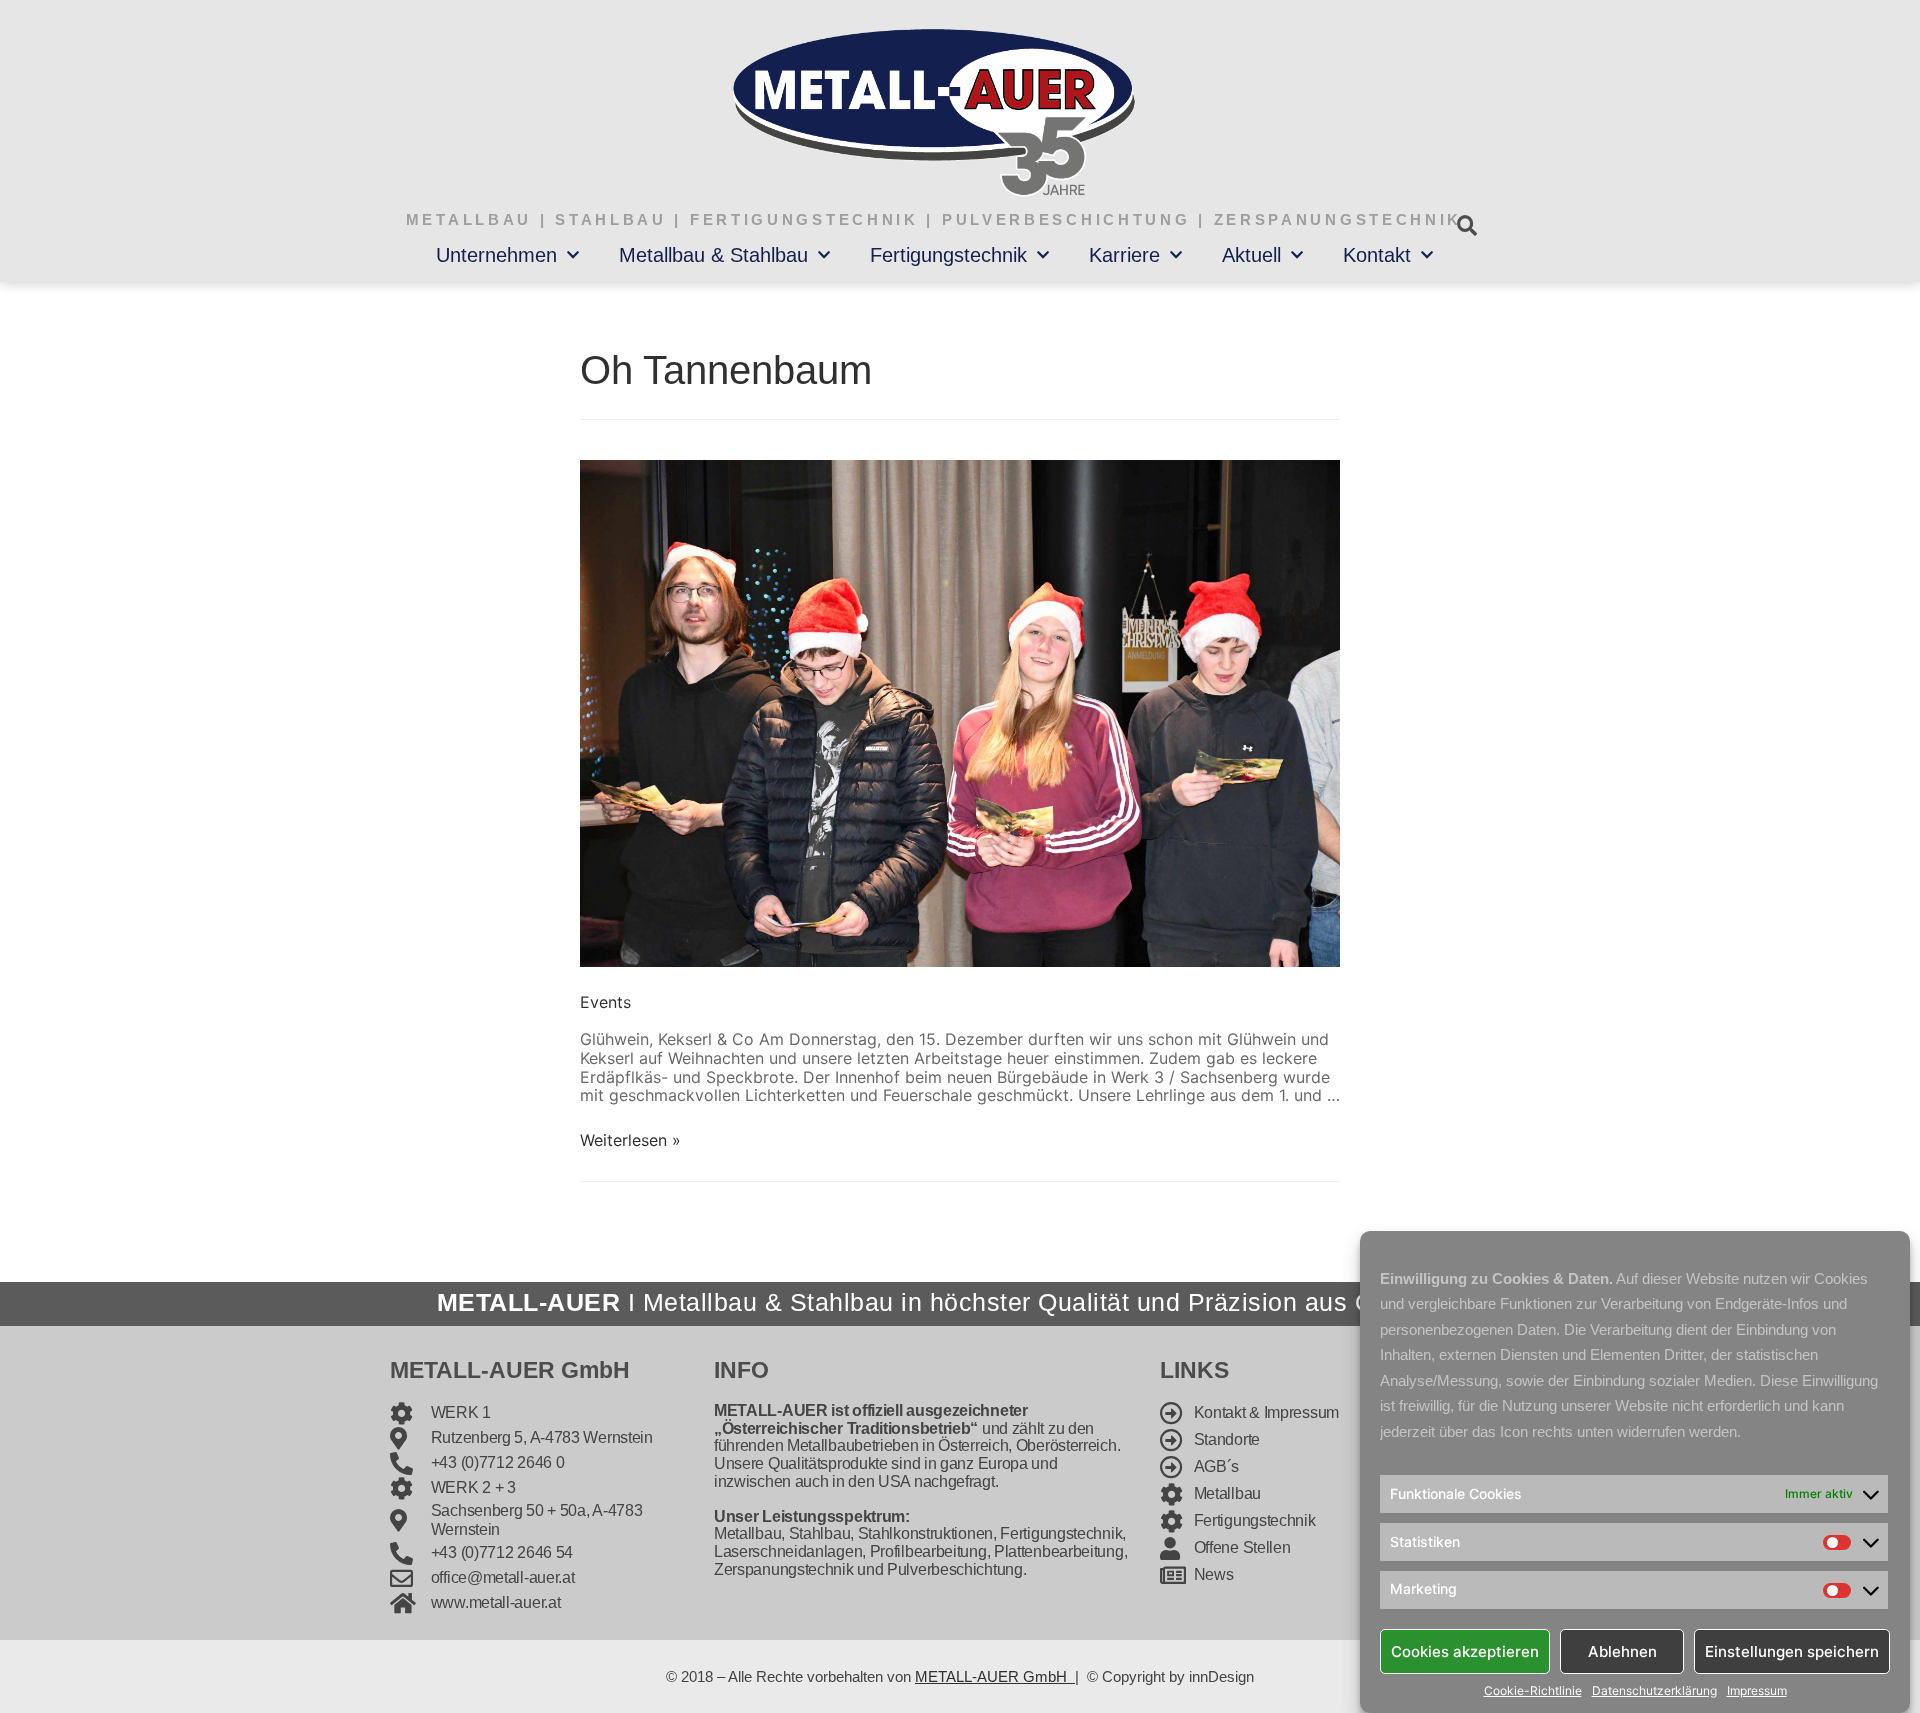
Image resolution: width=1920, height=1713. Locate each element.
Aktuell (1251, 255)
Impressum (1757, 1691)
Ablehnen (1622, 1650)
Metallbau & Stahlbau (713, 255)
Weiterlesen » (630, 1140)
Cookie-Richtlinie (1533, 1691)
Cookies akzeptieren (1465, 1650)
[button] (1466, 225)
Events (605, 1002)
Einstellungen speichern (1792, 1650)
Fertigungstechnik (948, 255)
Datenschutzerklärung (1654, 1691)
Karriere (1124, 255)
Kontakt (1377, 255)
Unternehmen (496, 255)
